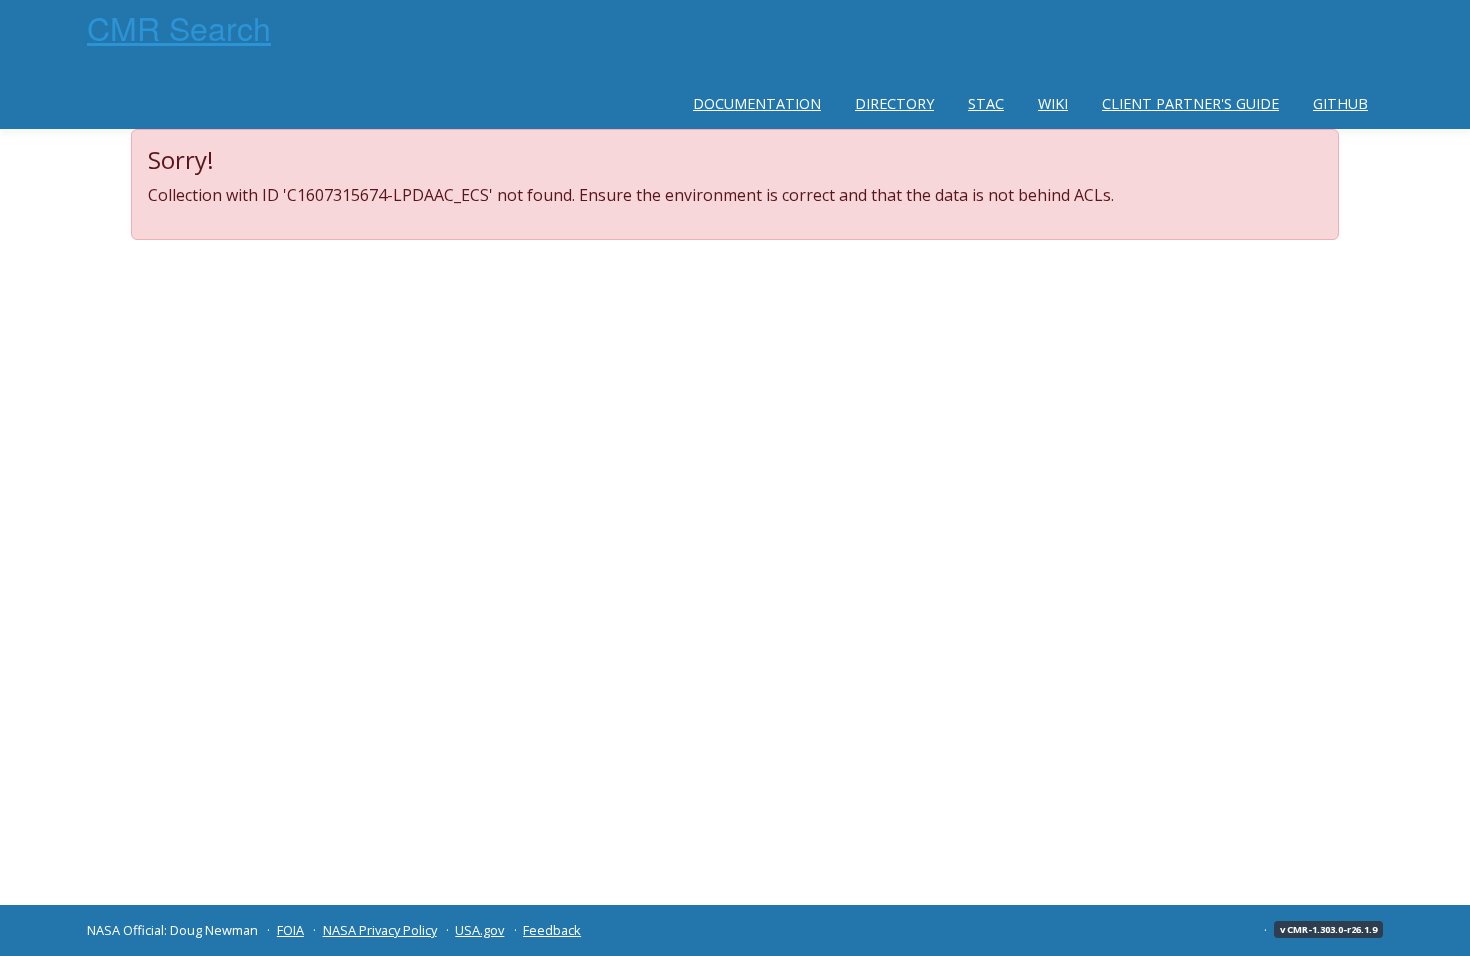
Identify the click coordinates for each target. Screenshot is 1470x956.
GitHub (1340, 103)
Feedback (552, 930)
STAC (986, 103)
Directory (894, 103)
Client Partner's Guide (1190, 103)
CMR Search (179, 27)
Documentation (757, 103)
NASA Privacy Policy (380, 930)
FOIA (290, 930)
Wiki (1053, 103)
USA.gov (479, 930)
